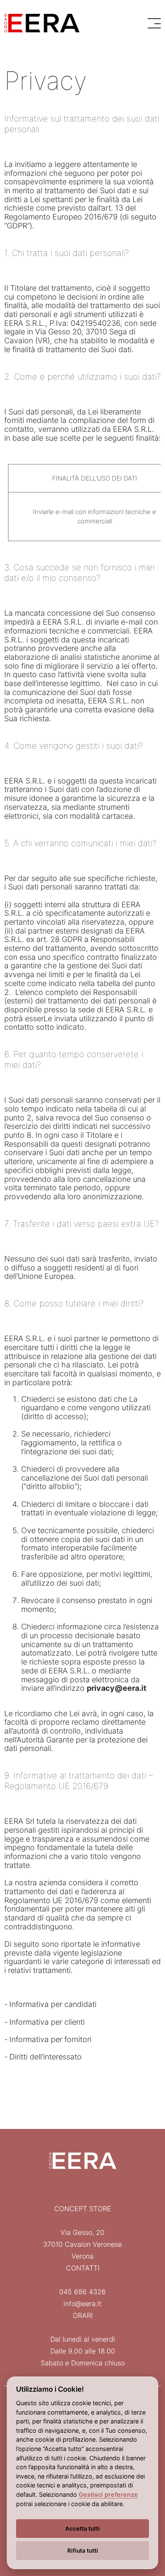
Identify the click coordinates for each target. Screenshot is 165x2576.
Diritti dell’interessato (45, 2057)
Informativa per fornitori (50, 2039)
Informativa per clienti (47, 2022)
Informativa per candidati (53, 2004)
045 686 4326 (82, 2292)
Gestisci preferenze (108, 2494)
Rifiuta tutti (83, 2551)
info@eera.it (82, 2304)
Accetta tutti (82, 2529)
